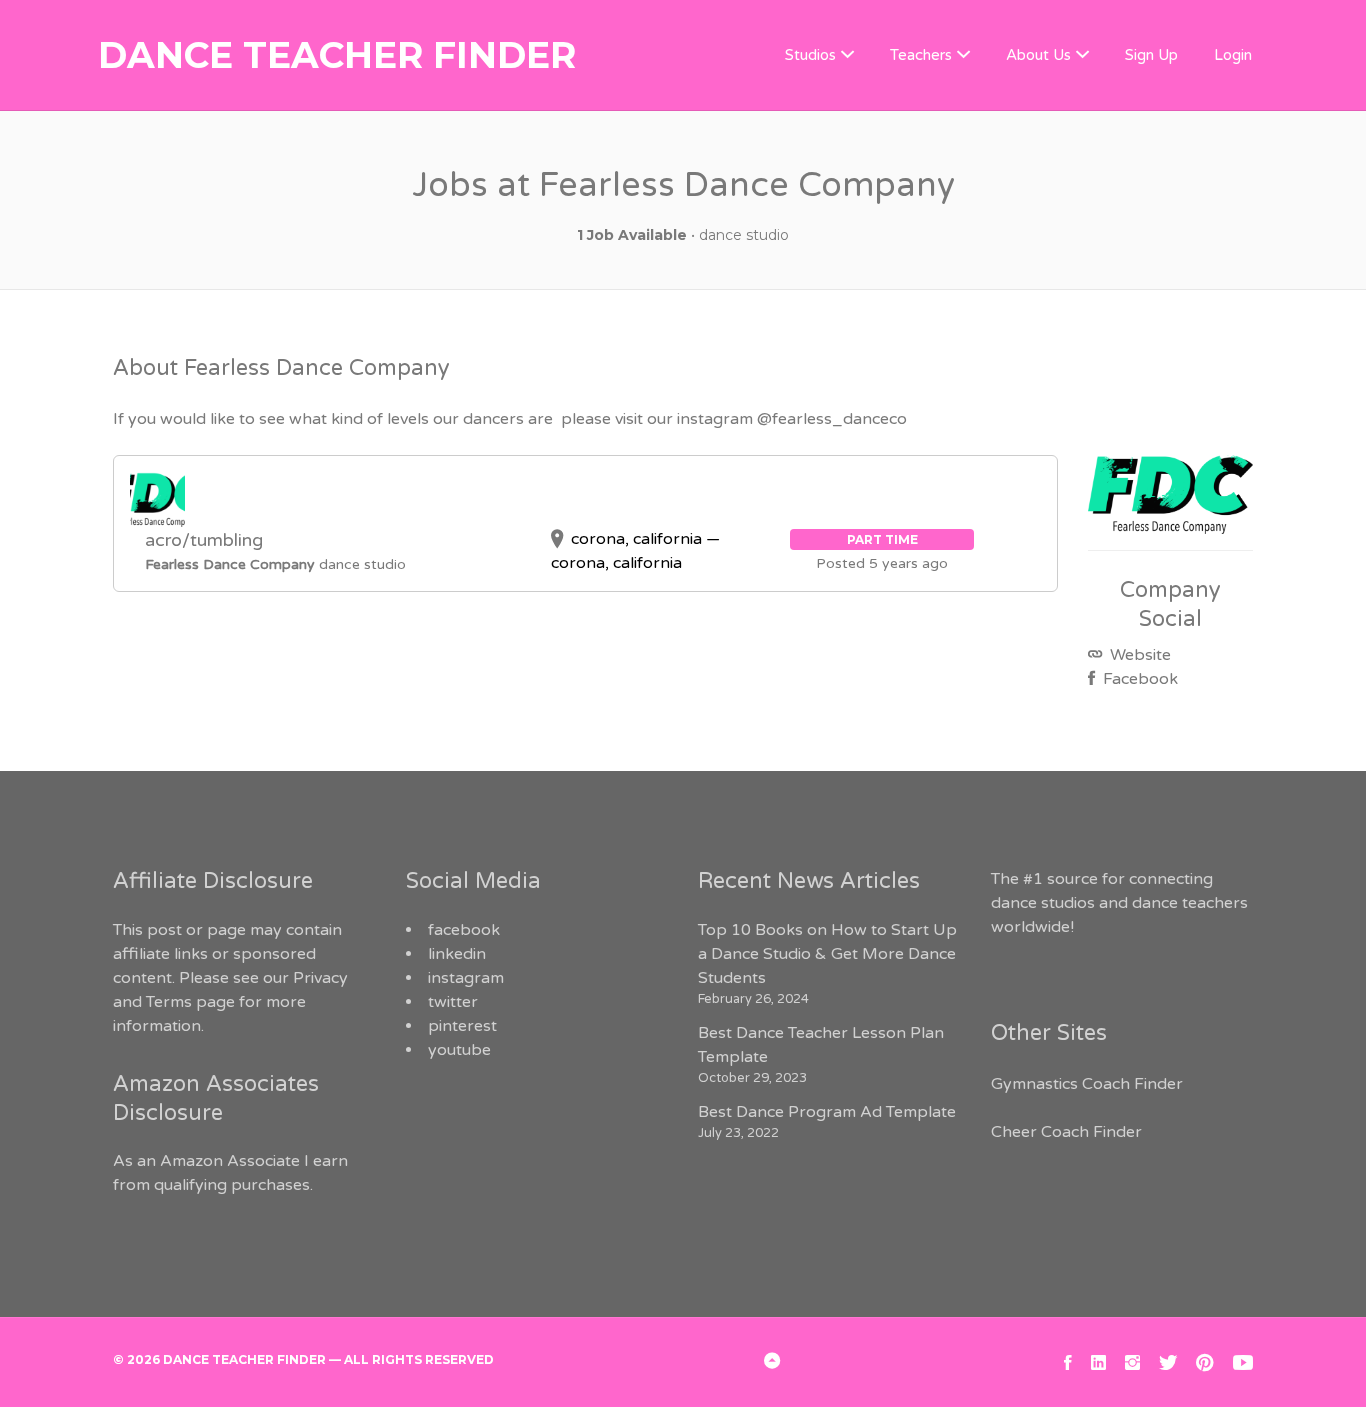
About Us (1038, 55)
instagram (466, 978)
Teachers (921, 55)
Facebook (1138, 679)
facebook (464, 930)
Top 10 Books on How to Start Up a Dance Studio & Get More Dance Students (827, 954)
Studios (810, 55)
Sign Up (1151, 55)
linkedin (457, 954)
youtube (459, 1050)
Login (1233, 55)
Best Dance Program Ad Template (827, 1112)
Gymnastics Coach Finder (1087, 1084)
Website (1138, 655)
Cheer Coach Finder (1066, 1132)
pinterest (462, 1026)
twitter (453, 1002)
